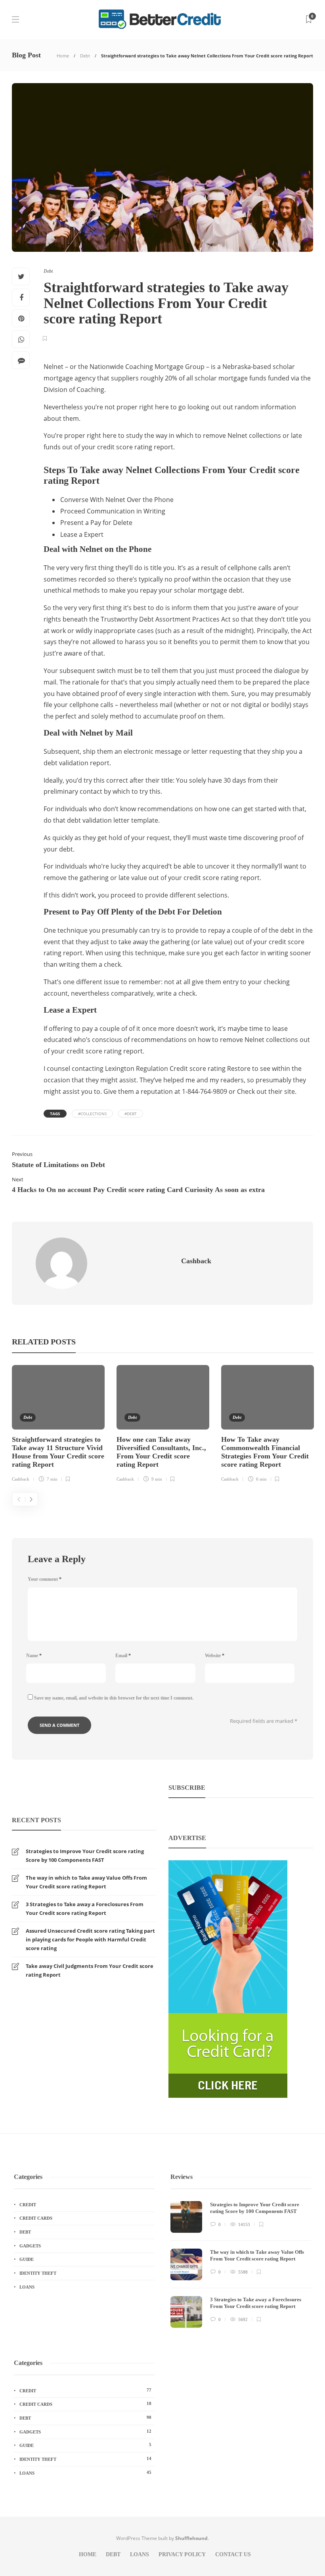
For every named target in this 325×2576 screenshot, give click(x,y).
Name (34, 1656)
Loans (27, 2287)
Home (63, 56)
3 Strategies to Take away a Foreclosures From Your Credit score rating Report (85, 1909)
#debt (131, 1114)
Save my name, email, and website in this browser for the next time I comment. (114, 1698)
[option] (58, 1425)
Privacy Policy (182, 2554)
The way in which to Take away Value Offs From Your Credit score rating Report (86, 1882)
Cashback (21, 1479)
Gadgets (30, 2246)
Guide (27, 2259)
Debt (85, 56)
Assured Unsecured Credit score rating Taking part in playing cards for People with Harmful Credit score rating (90, 1939)
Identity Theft (38, 2273)
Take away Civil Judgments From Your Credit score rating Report (90, 1970)
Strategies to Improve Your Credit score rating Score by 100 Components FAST (85, 1855)
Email (123, 1656)
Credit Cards (36, 2218)
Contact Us (233, 2554)
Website (215, 1656)
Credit (28, 2205)
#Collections (92, 1114)
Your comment (45, 1579)
